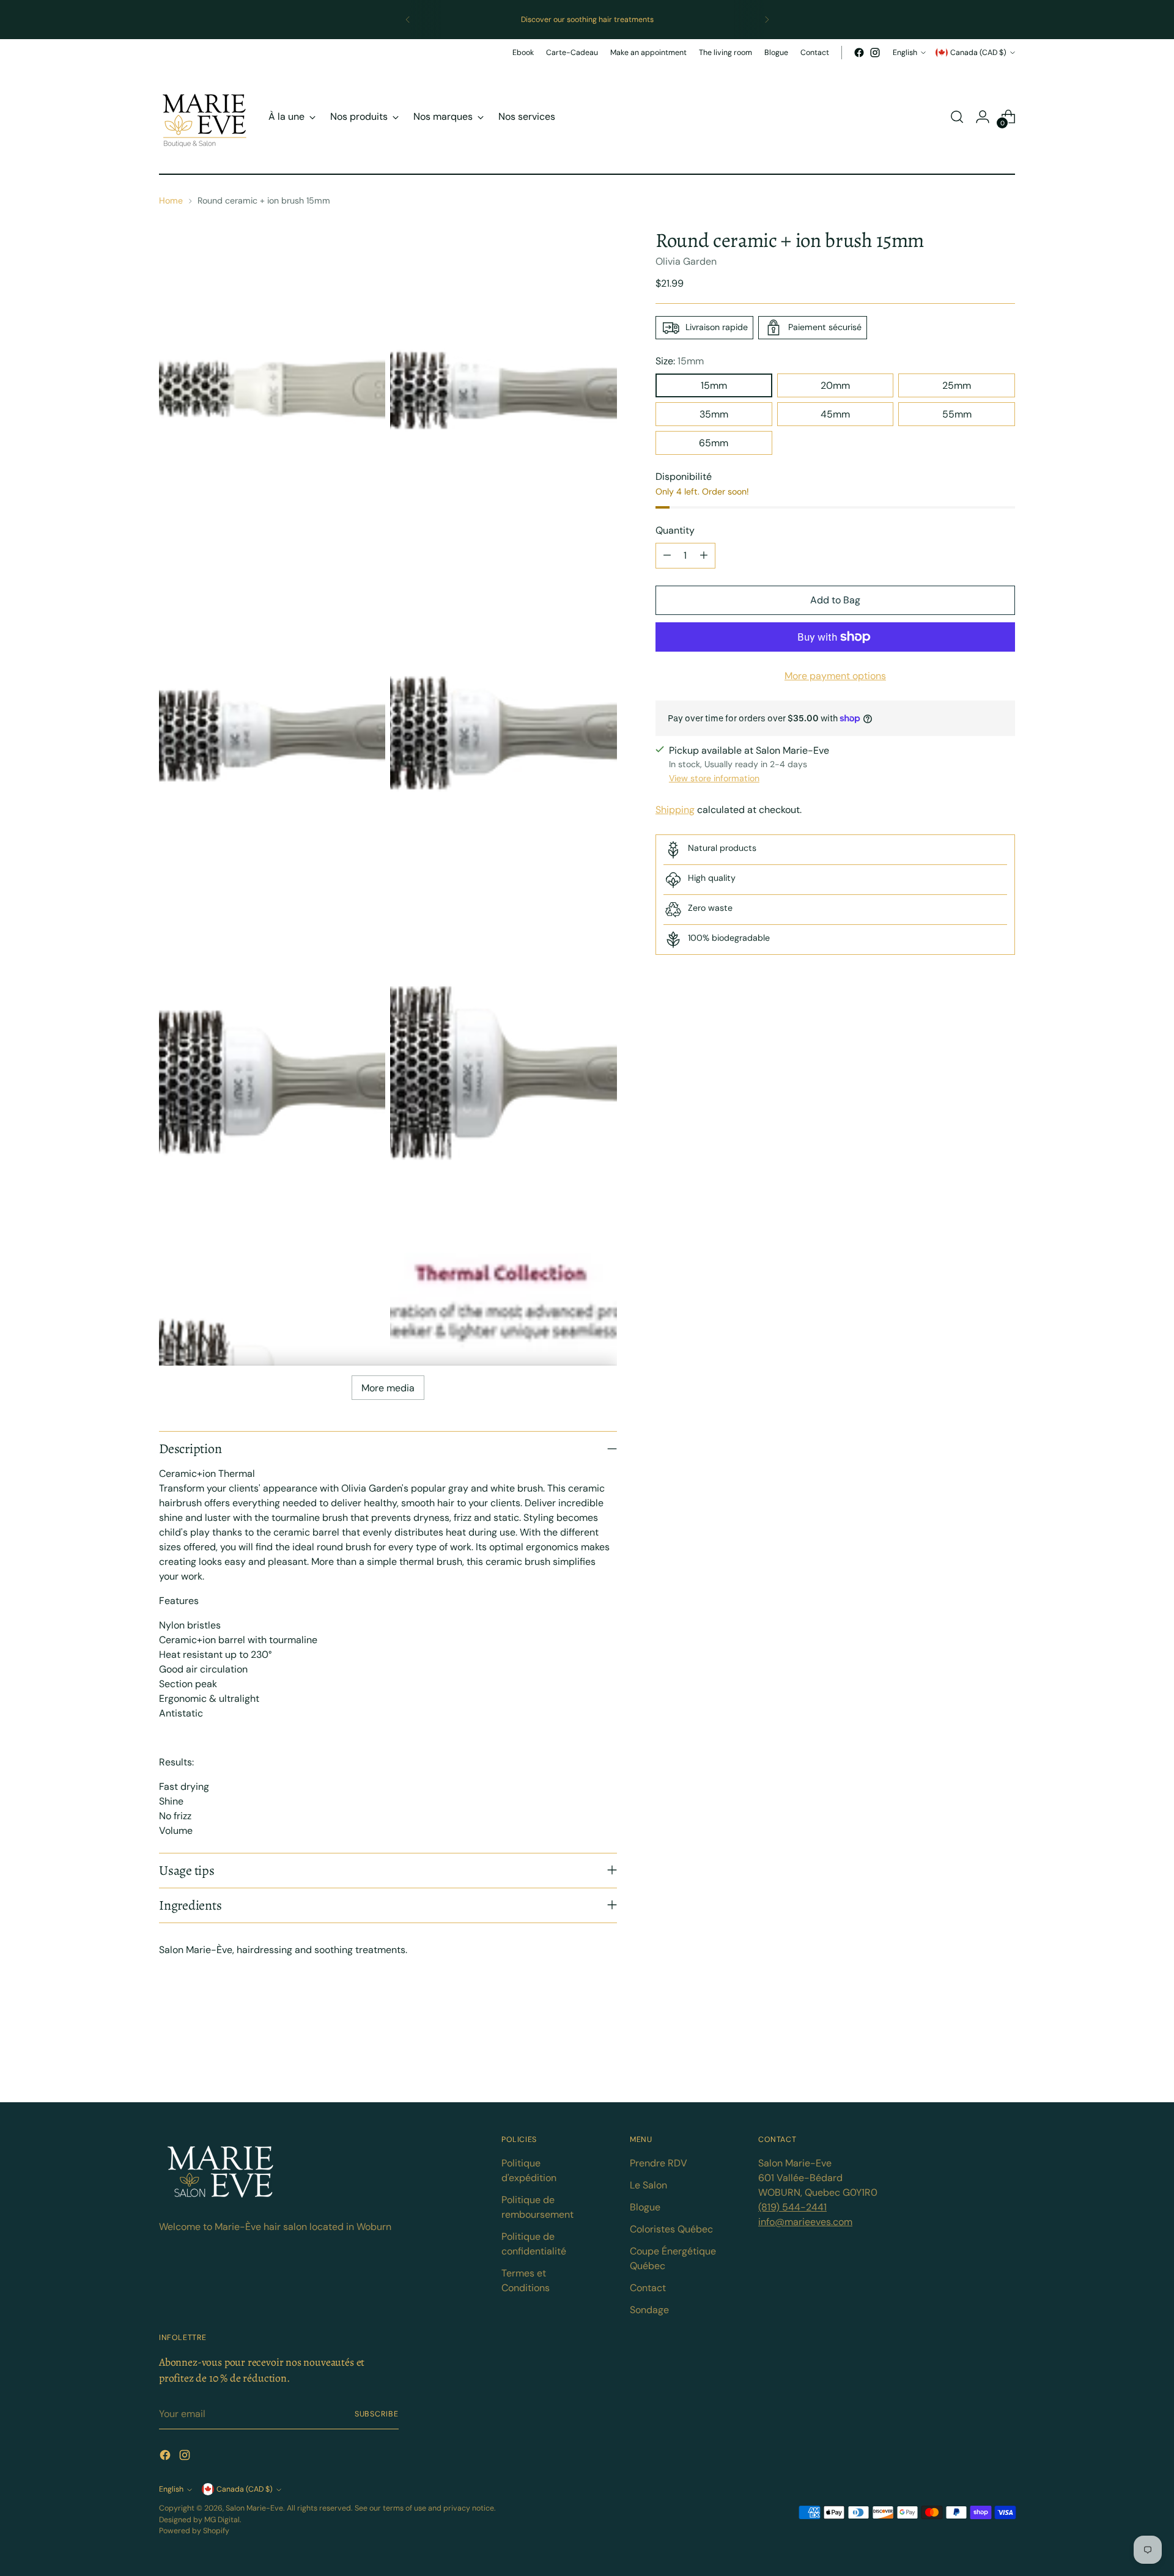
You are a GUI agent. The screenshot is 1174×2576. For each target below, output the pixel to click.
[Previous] (408, 20)
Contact (648, 2288)
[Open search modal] (957, 117)
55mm (957, 414)
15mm (714, 385)
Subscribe (377, 2414)
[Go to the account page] (983, 117)
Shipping (675, 810)
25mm (957, 385)
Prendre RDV (659, 2163)
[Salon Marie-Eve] (205, 117)
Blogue (645, 2207)
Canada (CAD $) (978, 53)
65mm (714, 443)
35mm (714, 414)
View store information (714, 778)
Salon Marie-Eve (254, 2508)
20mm (835, 385)
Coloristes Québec (671, 2229)
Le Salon (648, 2185)
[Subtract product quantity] (667, 556)
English (905, 53)
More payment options (835, 676)
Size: (680, 361)
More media (388, 1388)
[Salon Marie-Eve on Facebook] (859, 53)
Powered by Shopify (194, 2531)
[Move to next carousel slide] (1005, 2059)
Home (171, 201)
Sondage (649, 2310)
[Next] (767, 20)
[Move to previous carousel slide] (976, 2060)
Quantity (675, 530)
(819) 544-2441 (792, 2207)
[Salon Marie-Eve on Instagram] (875, 53)
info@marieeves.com (805, 2222)
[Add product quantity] (704, 556)
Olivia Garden (686, 261)
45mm (835, 414)
